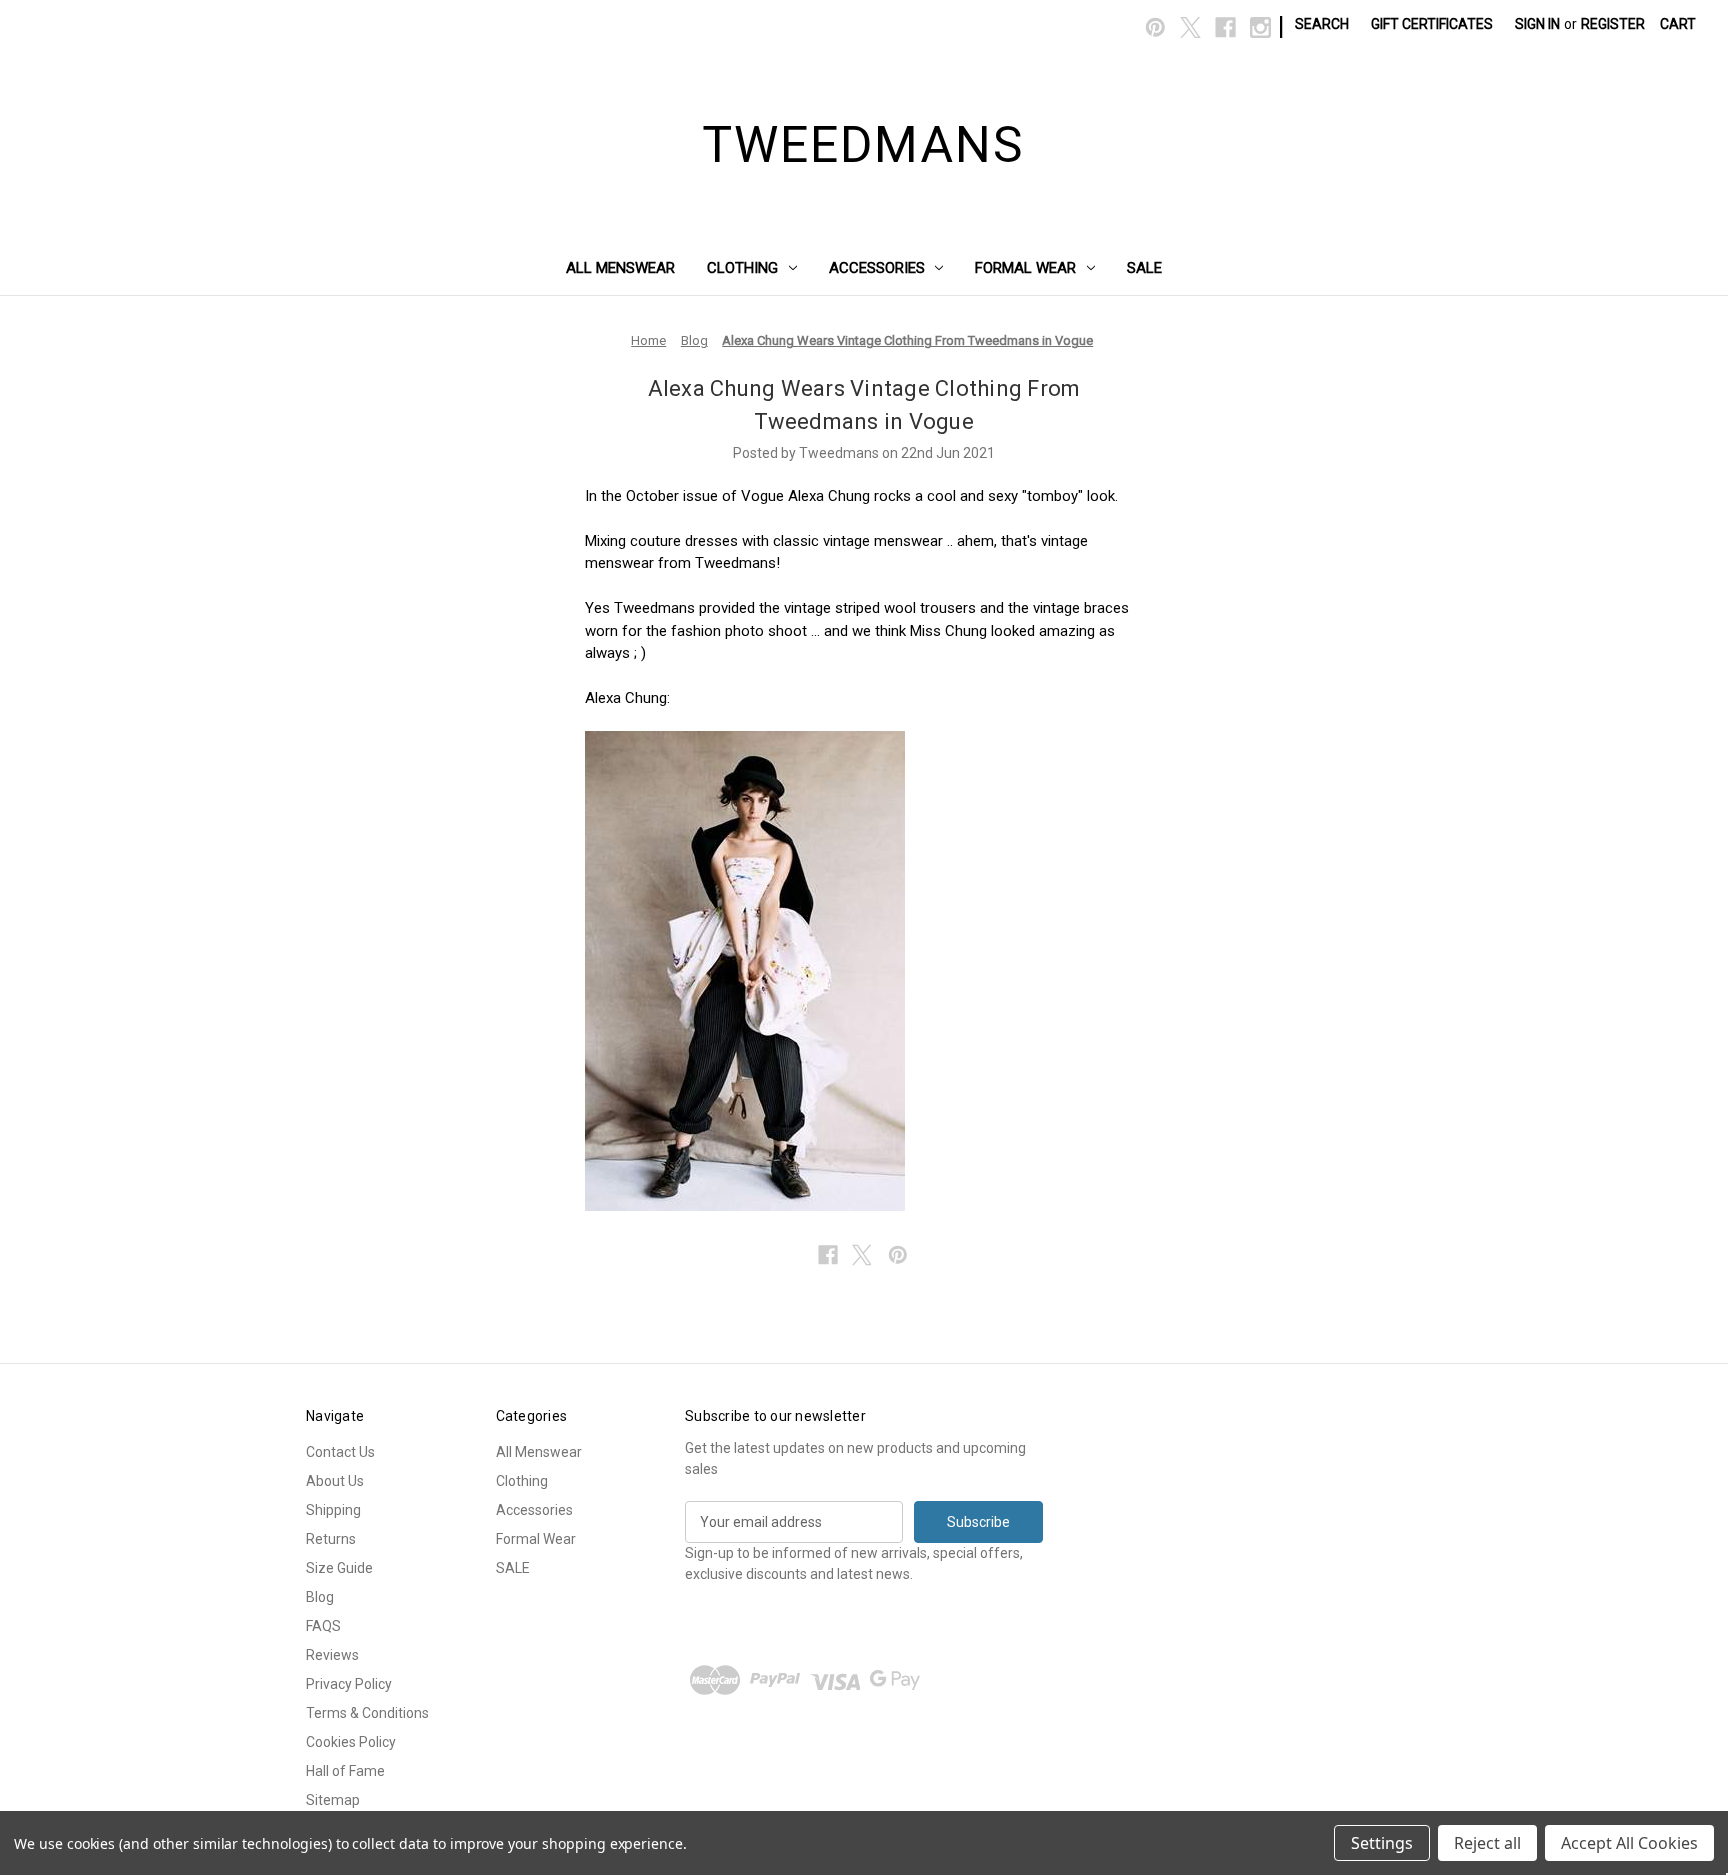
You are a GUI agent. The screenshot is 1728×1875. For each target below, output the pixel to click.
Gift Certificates (1432, 24)
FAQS (323, 1626)
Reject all (1487, 1843)
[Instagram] (1260, 27)
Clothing (742, 268)
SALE (1144, 268)
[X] (1190, 27)
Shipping (333, 1510)
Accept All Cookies (1629, 1843)
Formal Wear (1025, 268)
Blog (320, 1597)
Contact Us (340, 1452)
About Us (335, 1481)
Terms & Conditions (367, 1713)
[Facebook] (1225, 27)
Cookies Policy (351, 1742)
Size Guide (339, 1568)
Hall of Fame (345, 1771)
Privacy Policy (349, 1684)
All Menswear (620, 268)
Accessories (877, 268)
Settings (1382, 1843)
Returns (331, 1539)
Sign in (1537, 24)
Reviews (332, 1655)
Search (1322, 24)
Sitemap (333, 1800)
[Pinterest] (1155, 27)
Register (1613, 24)
